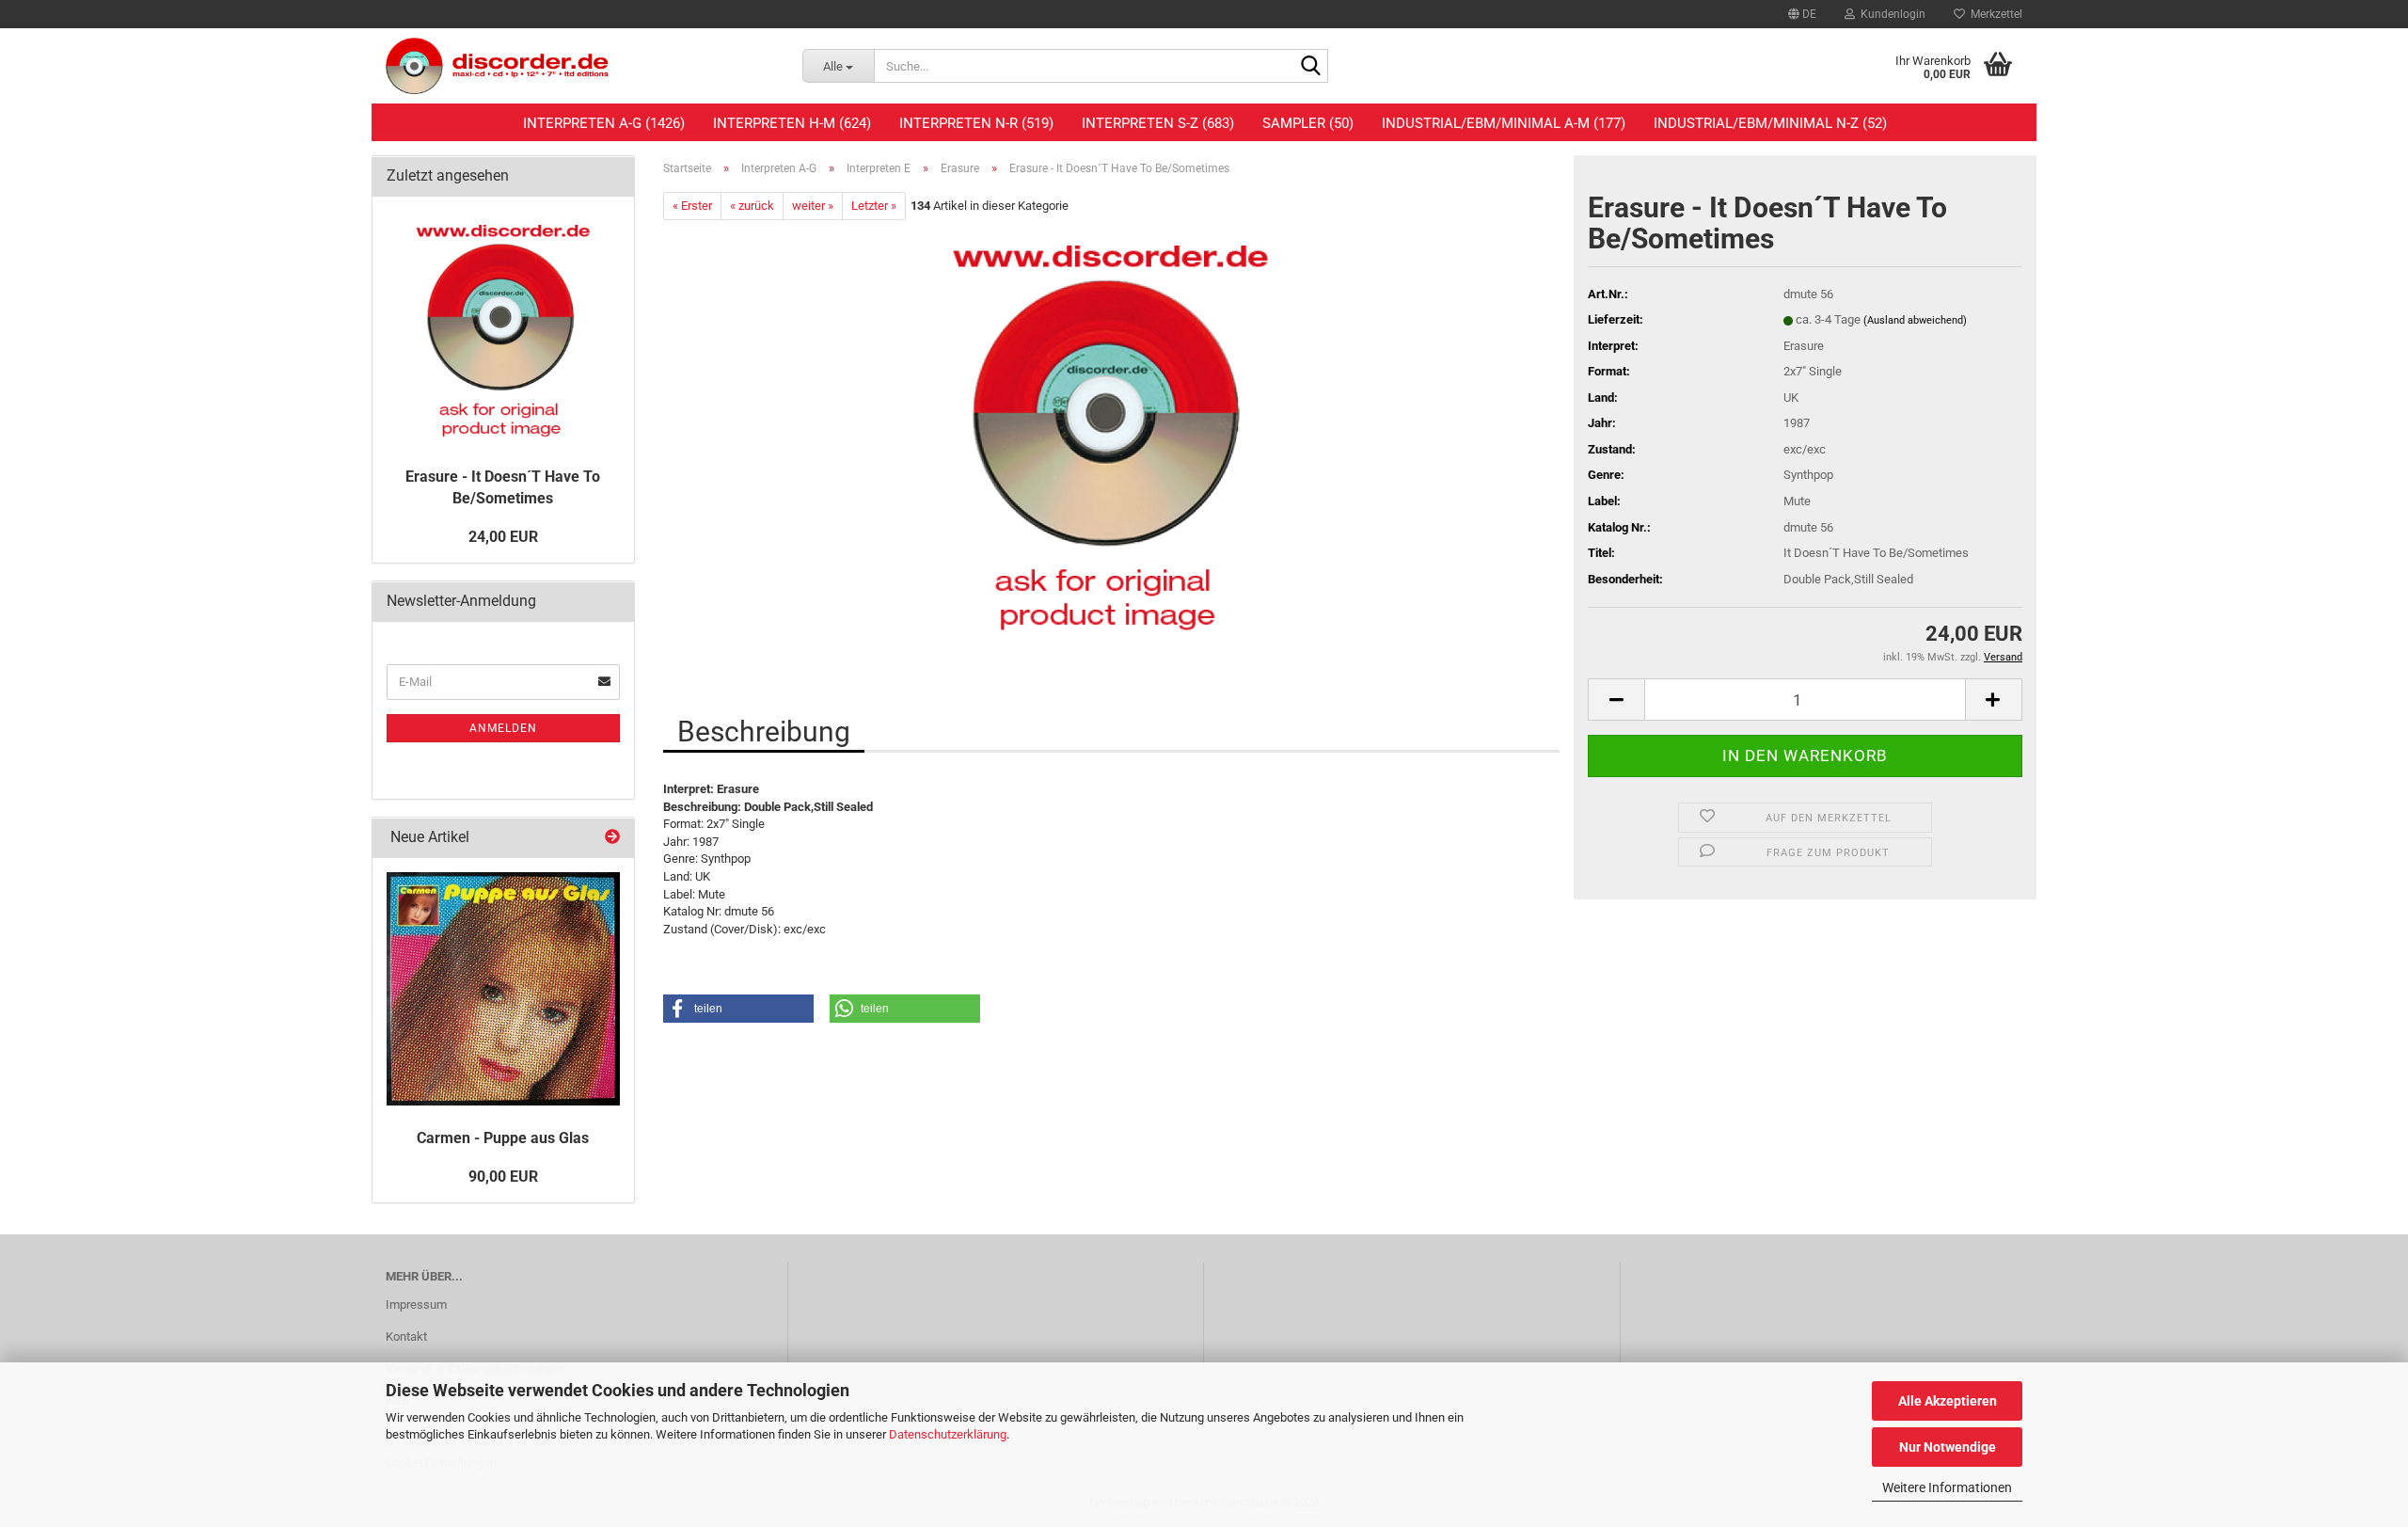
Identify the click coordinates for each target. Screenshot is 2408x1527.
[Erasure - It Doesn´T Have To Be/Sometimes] (1111, 431)
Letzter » (874, 206)
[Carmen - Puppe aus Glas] (503, 989)
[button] (1802, 14)
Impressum (416, 1304)
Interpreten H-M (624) (792, 123)
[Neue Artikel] (612, 838)
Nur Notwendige (1948, 1447)
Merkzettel (1994, 14)
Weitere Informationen (1947, 1487)
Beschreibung (764, 732)
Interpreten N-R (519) (976, 123)
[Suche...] (1310, 67)
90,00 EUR (503, 1177)
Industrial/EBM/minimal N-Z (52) (1770, 123)
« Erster (692, 206)
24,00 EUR (503, 537)
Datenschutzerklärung (948, 1434)
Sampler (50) (1308, 123)
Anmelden (503, 728)
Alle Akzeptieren (1948, 1401)
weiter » (813, 206)
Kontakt (406, 1336)
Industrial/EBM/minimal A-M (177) (1504, 123)
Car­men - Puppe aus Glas (503, 1138)
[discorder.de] (580, 66)
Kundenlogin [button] (1890, 14)
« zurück (752, 206)
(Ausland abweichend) (1915, 320)
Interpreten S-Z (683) (1158, 123)
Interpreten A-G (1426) (604, 123)
